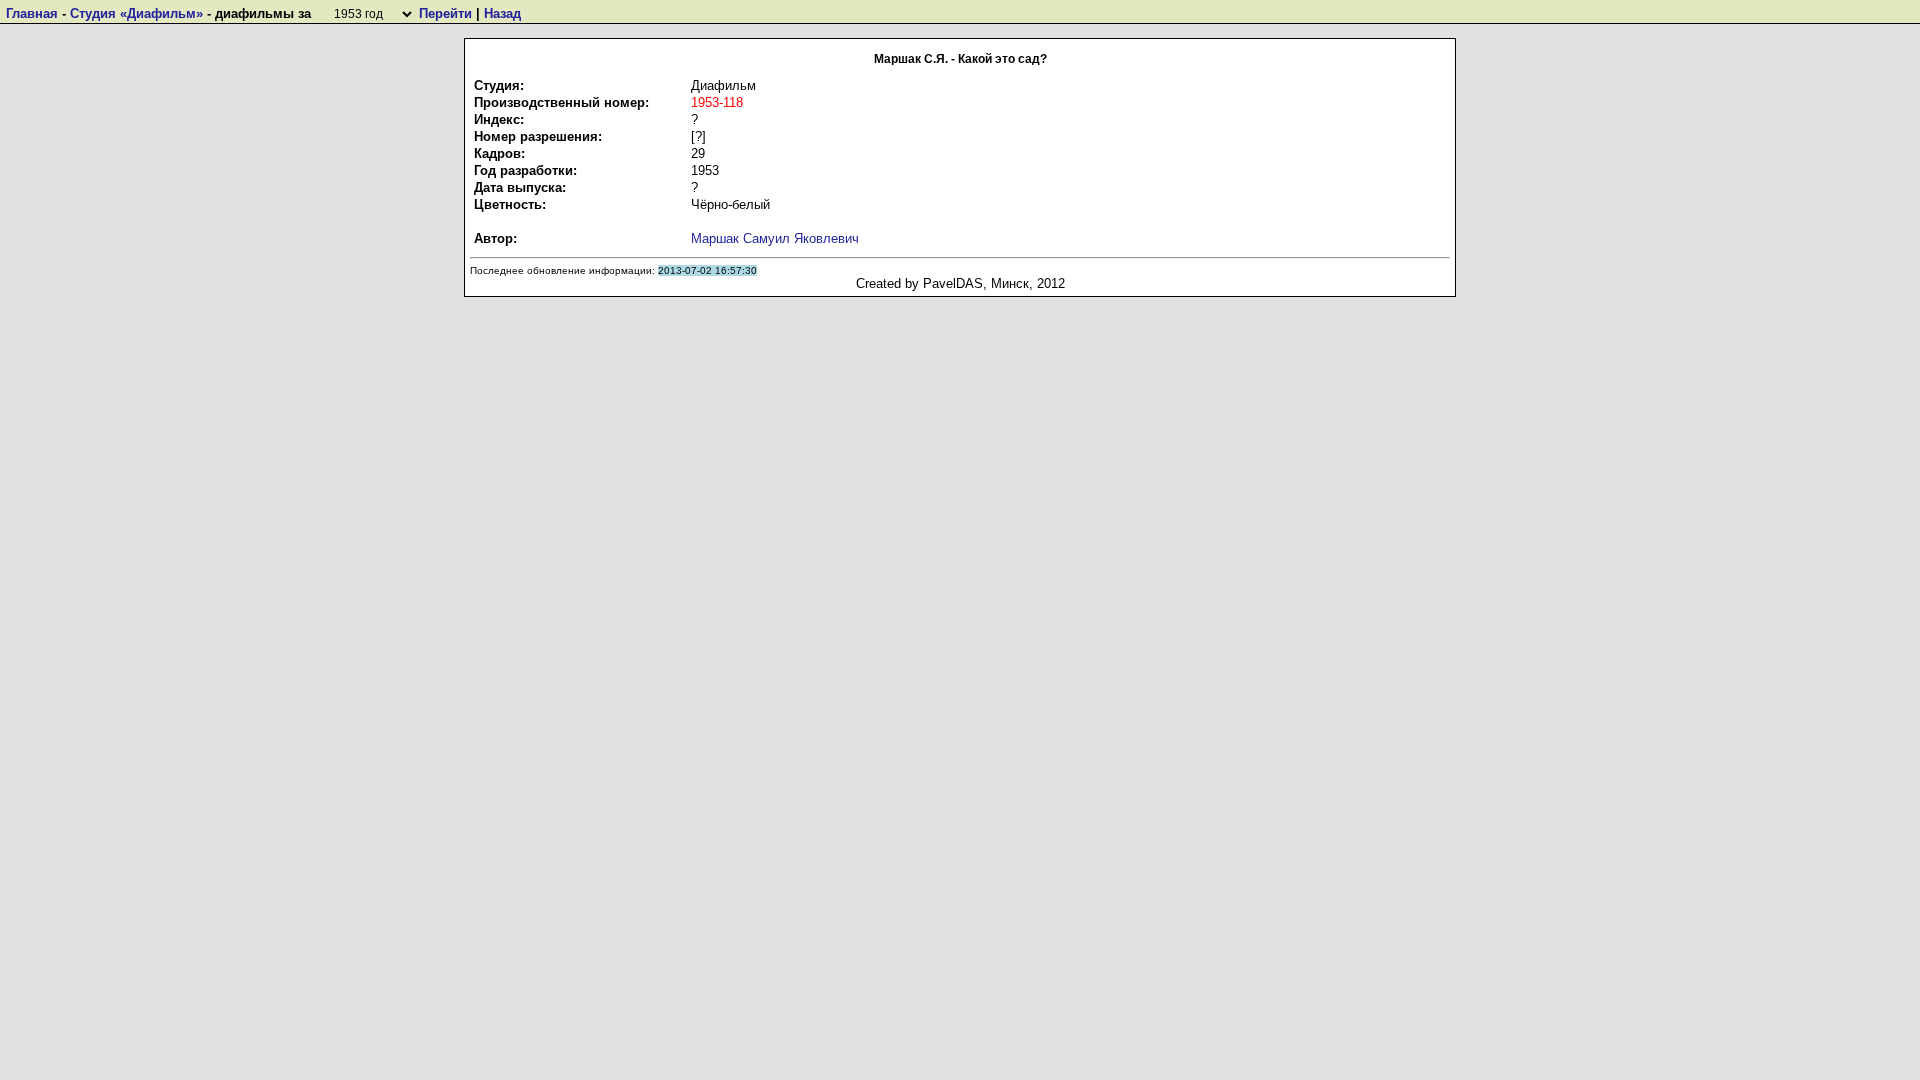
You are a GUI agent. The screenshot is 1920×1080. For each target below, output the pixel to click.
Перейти (445, 13)
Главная (32, 13)
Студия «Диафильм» (136, 13)
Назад (502, 13)
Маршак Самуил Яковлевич (775, 238)
